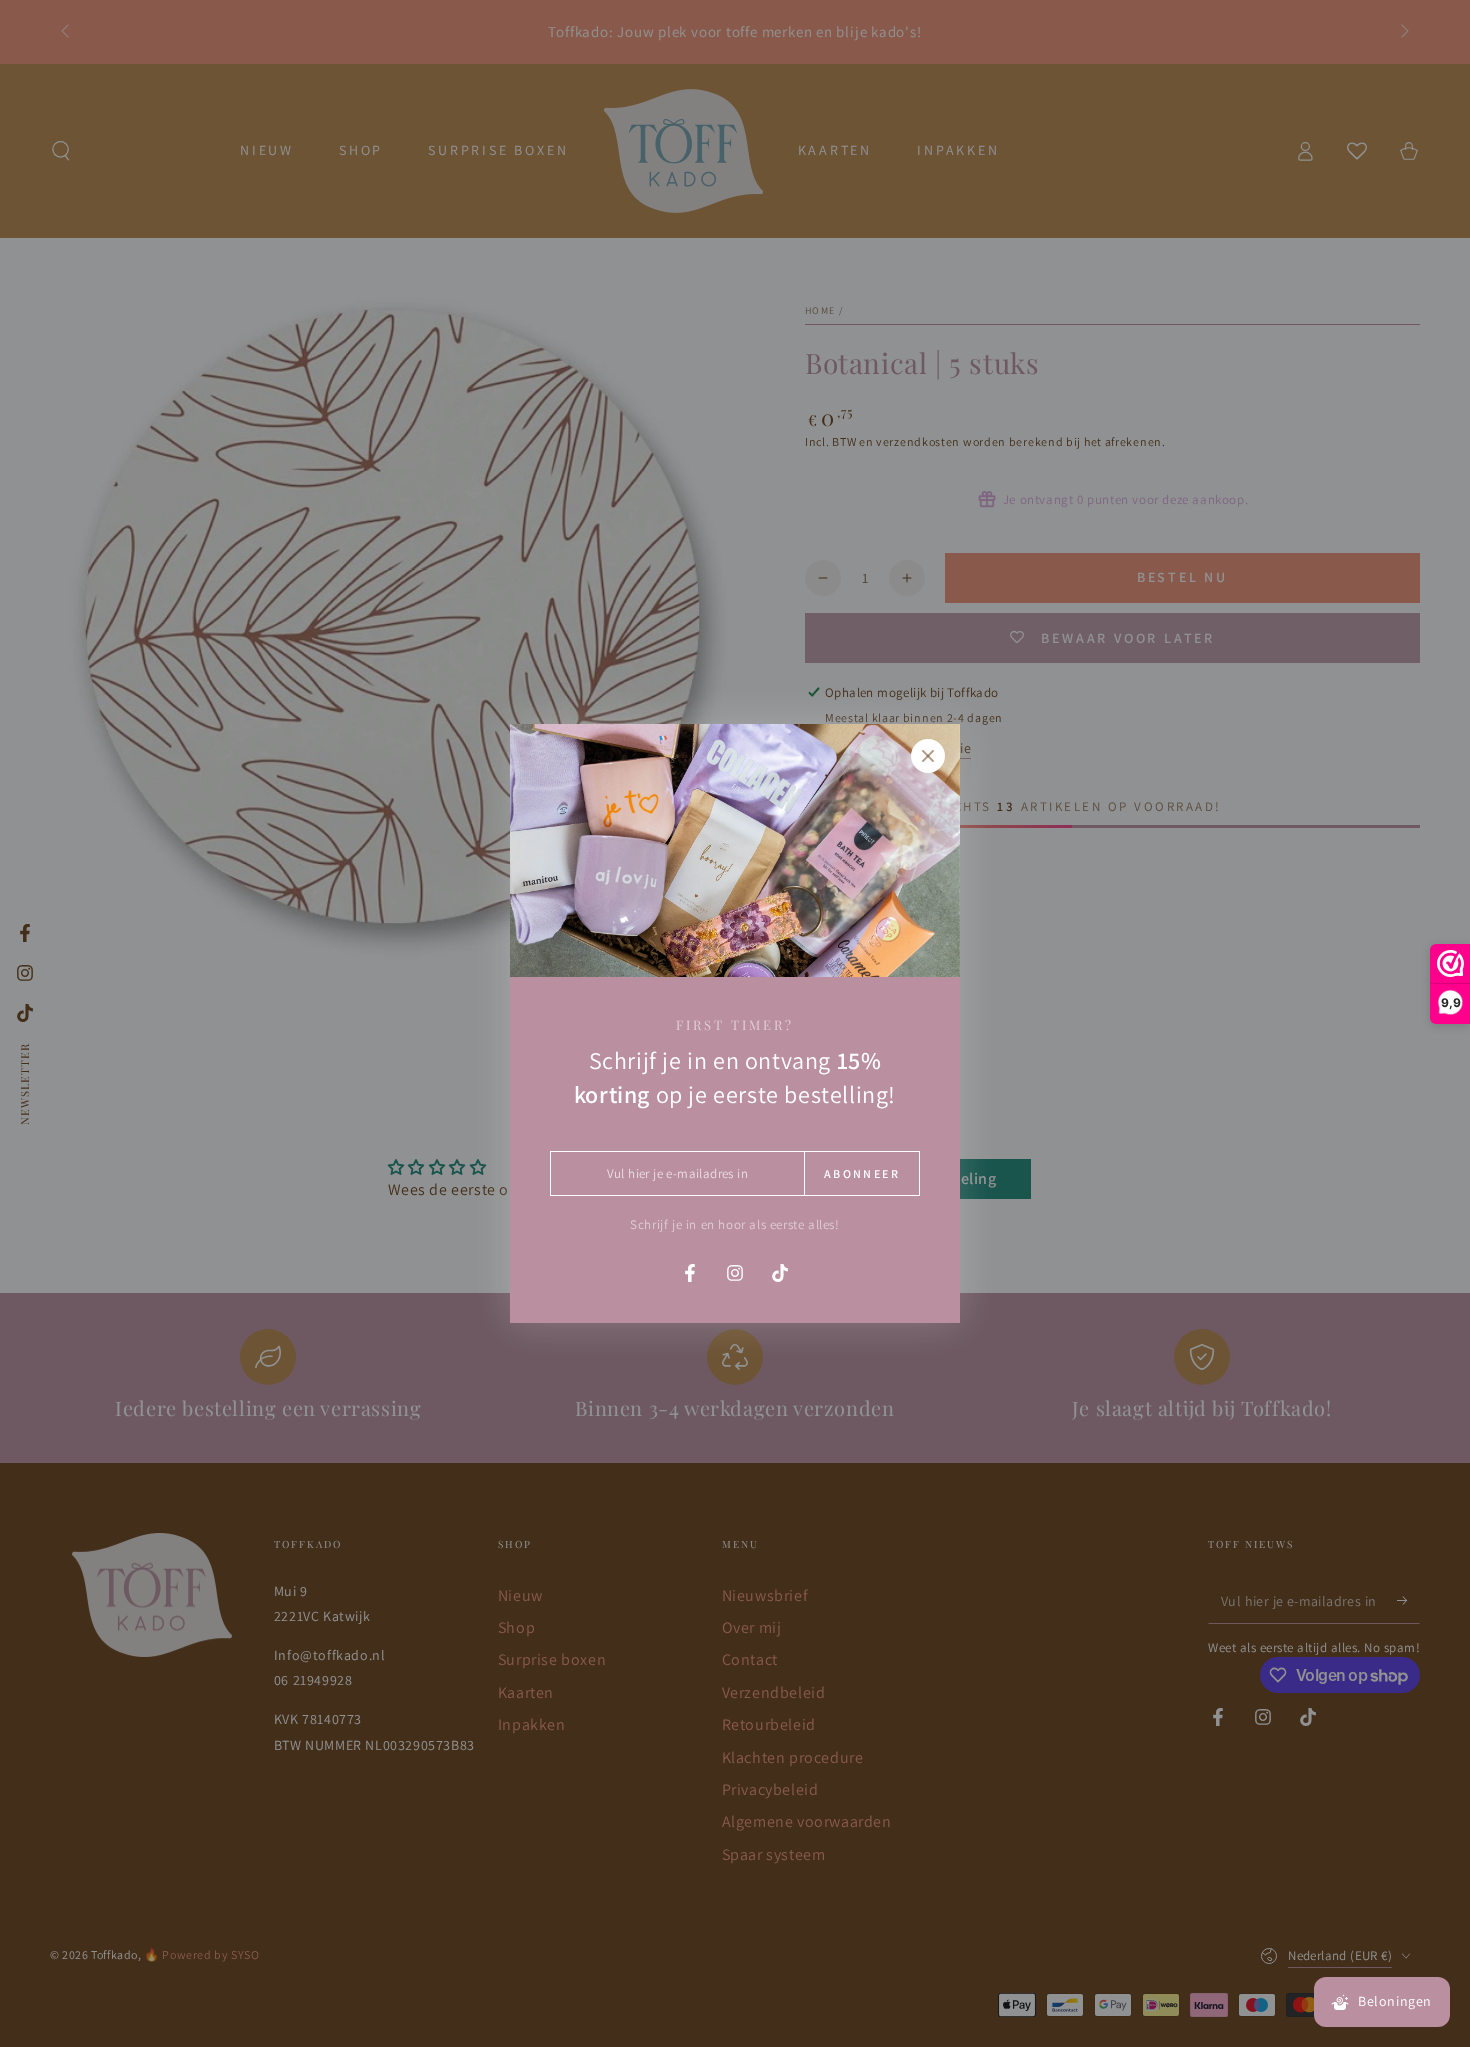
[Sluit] (928, 756)
